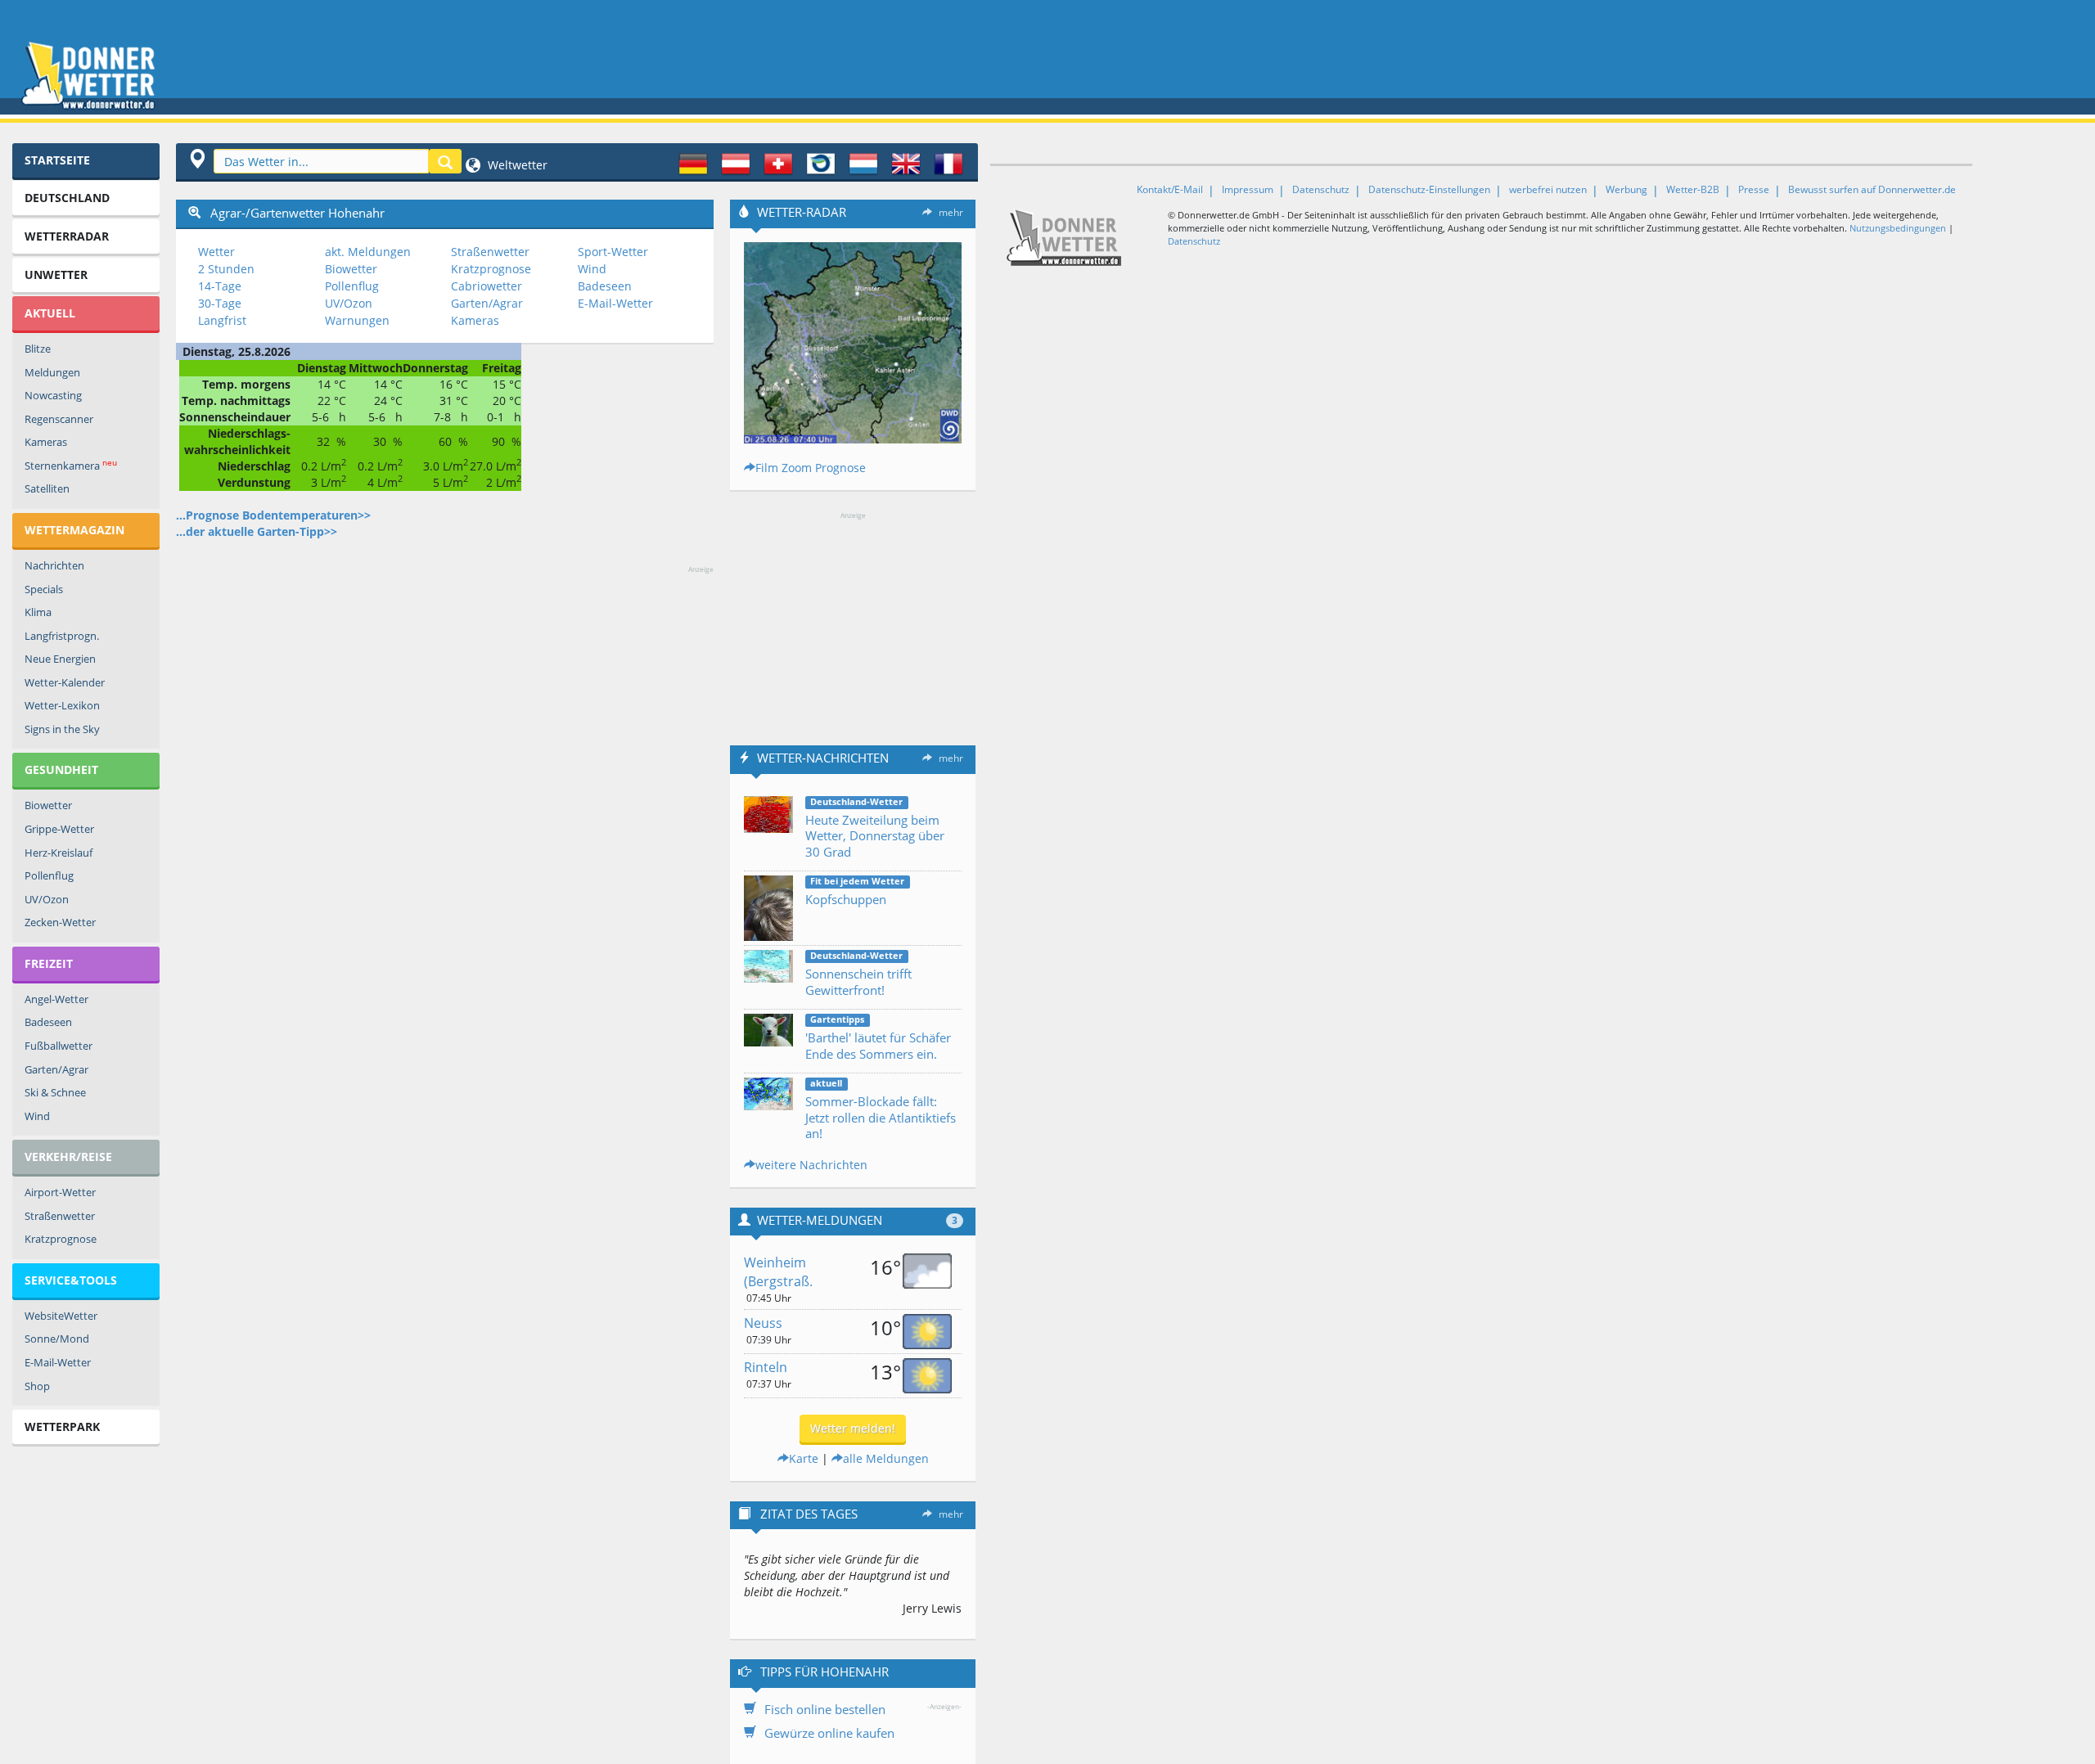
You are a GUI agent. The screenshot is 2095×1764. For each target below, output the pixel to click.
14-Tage (220, 286)
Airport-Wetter (60, 1192)
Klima (38, 612)
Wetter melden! (853, 1428)
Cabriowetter (487, 286)
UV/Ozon (47, 899)
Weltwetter (516, 165)
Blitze (38, 349)
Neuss (763, 1323)
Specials (44, 589)
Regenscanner (59, 419)
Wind (37, 1116)
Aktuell (50, 313)
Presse (1754, 189)
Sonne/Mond (57, 1339)
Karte (804, 1458)
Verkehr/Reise (68, 1156)
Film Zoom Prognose (811, 468)
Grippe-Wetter (59, 829)
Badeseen (48, 1022)
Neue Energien (60, 659)
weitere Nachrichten (811, 1165)
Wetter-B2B (1693, 189)
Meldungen (52, 372)
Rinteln (766, 1367)
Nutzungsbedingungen (1898, 228)
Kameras (46, 442)
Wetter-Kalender (65, 682)
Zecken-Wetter (60, 922)
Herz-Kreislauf (59, 853)
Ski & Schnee (55, 1092)
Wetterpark (62, 1426)
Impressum (1248, 189)
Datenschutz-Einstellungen (1429, 189)
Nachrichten (54, 565)
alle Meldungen (886, 1458)
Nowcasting (53, 395)
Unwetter (56, 274)
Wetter (216, 252)
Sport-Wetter (613, 252)
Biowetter (48, 805)
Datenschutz (1321, 189)
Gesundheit (61, 769)
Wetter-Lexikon (62, 705)
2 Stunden (226, 269)
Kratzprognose (61, 1239)
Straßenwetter (60, 1216)
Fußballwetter (59, 1046)
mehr (951, 212)
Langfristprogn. (62, 636)
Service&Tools (71, 1280)
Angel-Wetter (56, 999)
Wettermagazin (74, 530)
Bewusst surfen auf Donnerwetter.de (1872, 189)
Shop (37, 1386)
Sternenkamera (71, 465)
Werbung (1626, 189)
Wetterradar (67, 236)
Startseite (57, 160)
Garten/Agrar (56, 1069)
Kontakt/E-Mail (1170, 189)
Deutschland (67, 198)
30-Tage (220, 303)
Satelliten (47, 488)
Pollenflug (49, 875)
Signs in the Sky (62, 729)
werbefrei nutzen (1548, 189)
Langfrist (222, 320)
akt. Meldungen (368, 252)
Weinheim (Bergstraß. (778, 1272)
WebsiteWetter (61, 1316)
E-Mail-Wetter (58, 1362)
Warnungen (357, 320)
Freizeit (49, 963)
